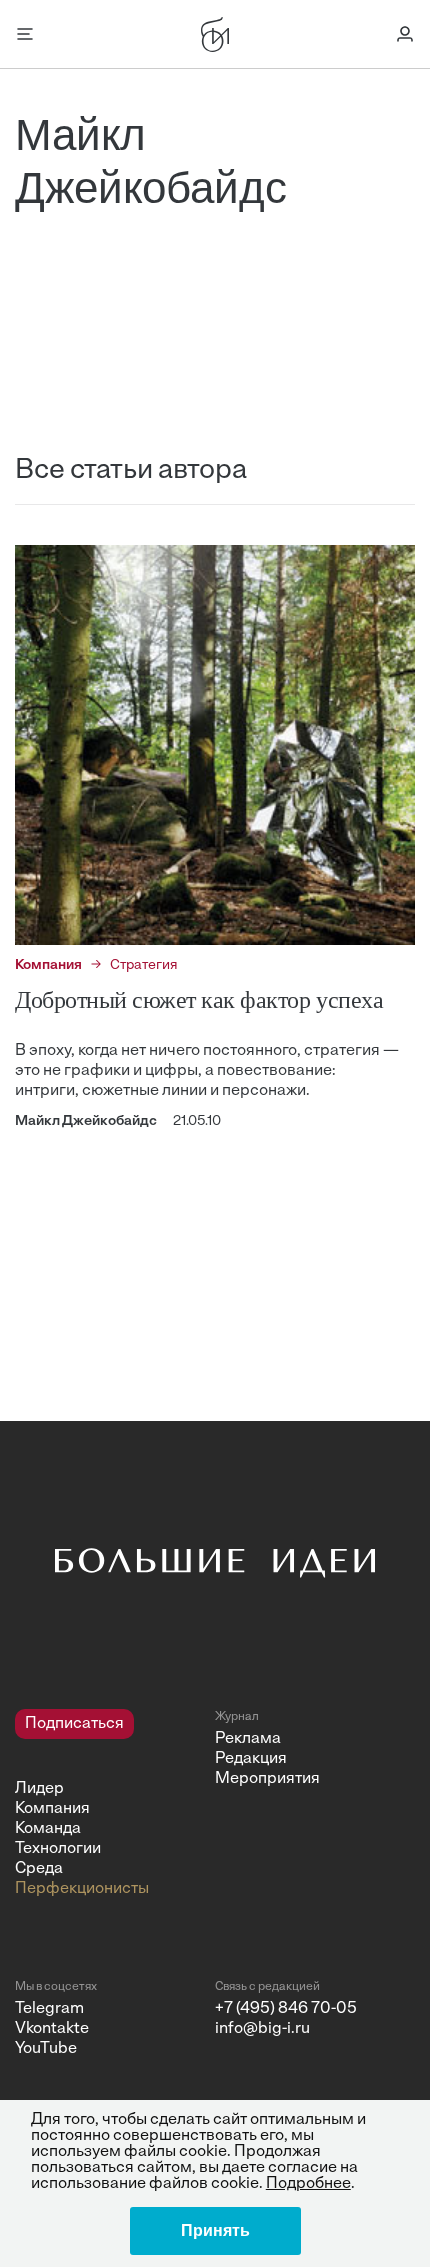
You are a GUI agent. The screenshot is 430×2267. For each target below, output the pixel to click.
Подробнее (308, 2184)
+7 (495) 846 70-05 (286, 2009)
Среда (39, 1869)
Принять (215, 2230)
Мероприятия (267, 1779)
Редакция (251, 1759)
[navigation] (107, 1804)
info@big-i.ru (262, 2029)
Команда (48, 1829)
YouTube (46, 2049)
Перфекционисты (82, 1889)
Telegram (49, 2009)
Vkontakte (52, 2029)
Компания (52, 1809)
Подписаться (74, 1724)
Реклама (248, 1739)
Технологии (58, 1849)
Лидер (39, 1789)
